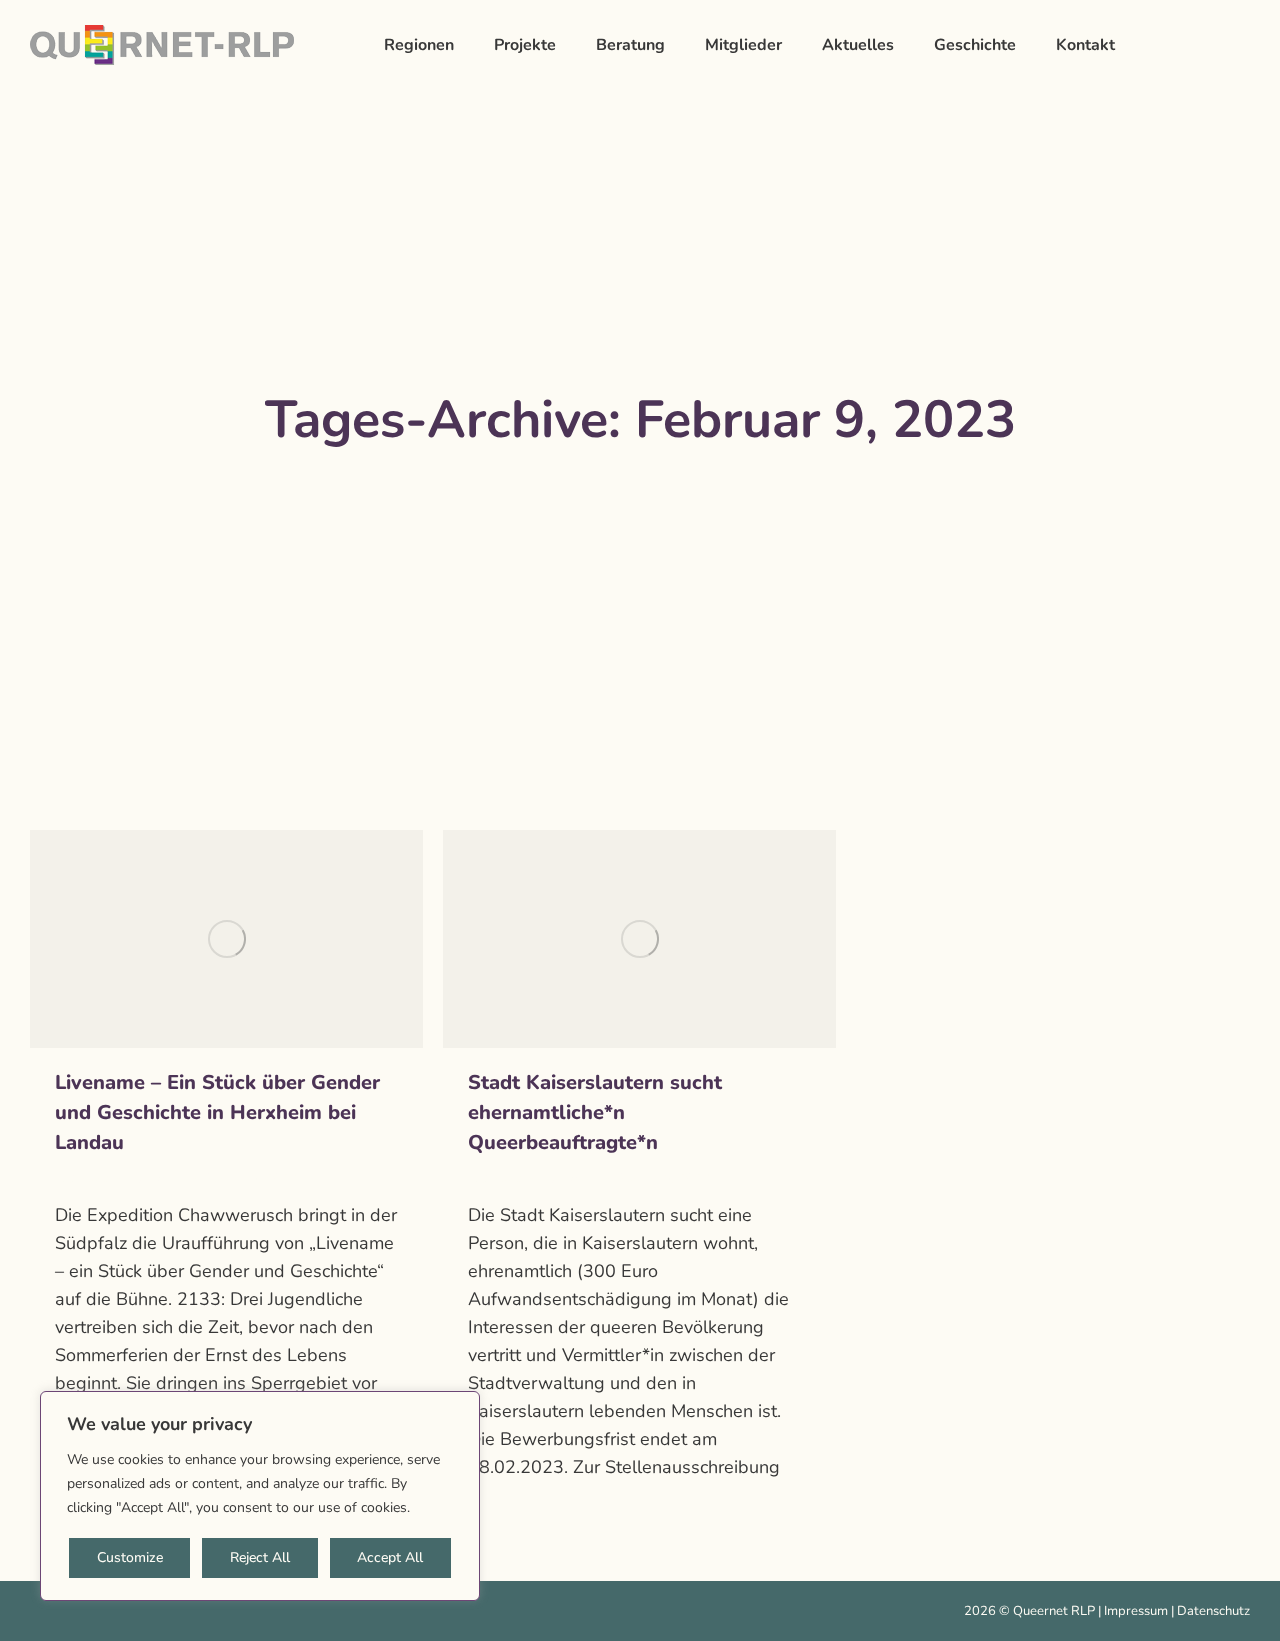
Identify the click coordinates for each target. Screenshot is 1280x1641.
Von (156, 1179)
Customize (130, 1557)
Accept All (390, 1557)
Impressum (1136, 1611)
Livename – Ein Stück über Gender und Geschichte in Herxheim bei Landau (217, 1112)
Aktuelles (83, 1179)
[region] (260, 1496)
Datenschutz (1213, 1611)
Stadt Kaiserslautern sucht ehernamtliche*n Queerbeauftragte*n (595, 1112)
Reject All (260, 1557)
